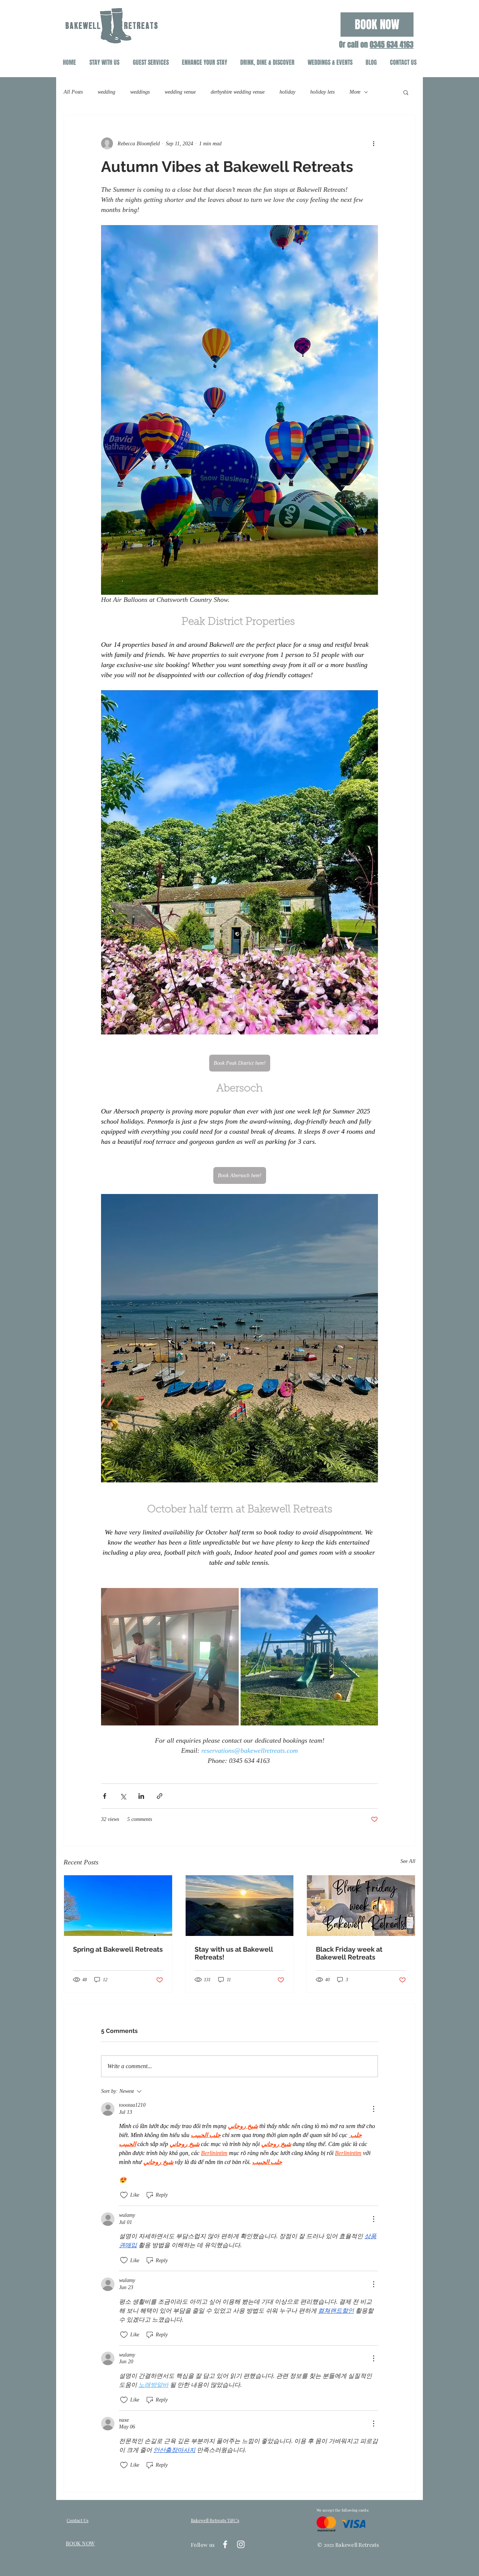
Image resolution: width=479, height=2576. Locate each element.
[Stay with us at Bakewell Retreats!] (240, 1906)
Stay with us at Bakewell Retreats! (234, 1953)
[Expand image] (170, 1657)
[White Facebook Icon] (225, 2544)
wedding (106, 92)
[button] (406, 92)
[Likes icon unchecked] (124, 2195)
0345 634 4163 (392, 45)
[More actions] (373, 143)
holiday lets (322, 92)
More (355, 92)
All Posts (73, 92)
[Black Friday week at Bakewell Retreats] (361, 1906)
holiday (287, 92)
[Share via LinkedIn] (141, 1796)
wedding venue (180, 92)
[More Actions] (373, 2109)
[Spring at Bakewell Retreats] (118, 1906)
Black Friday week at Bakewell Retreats (349, 1953)
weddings (140, 92)
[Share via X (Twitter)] (123, 1796)
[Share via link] (160, 1796)
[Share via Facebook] (105, 1796)
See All (408, 1861)
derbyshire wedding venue (238, 92)
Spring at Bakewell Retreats (118, 1949)
